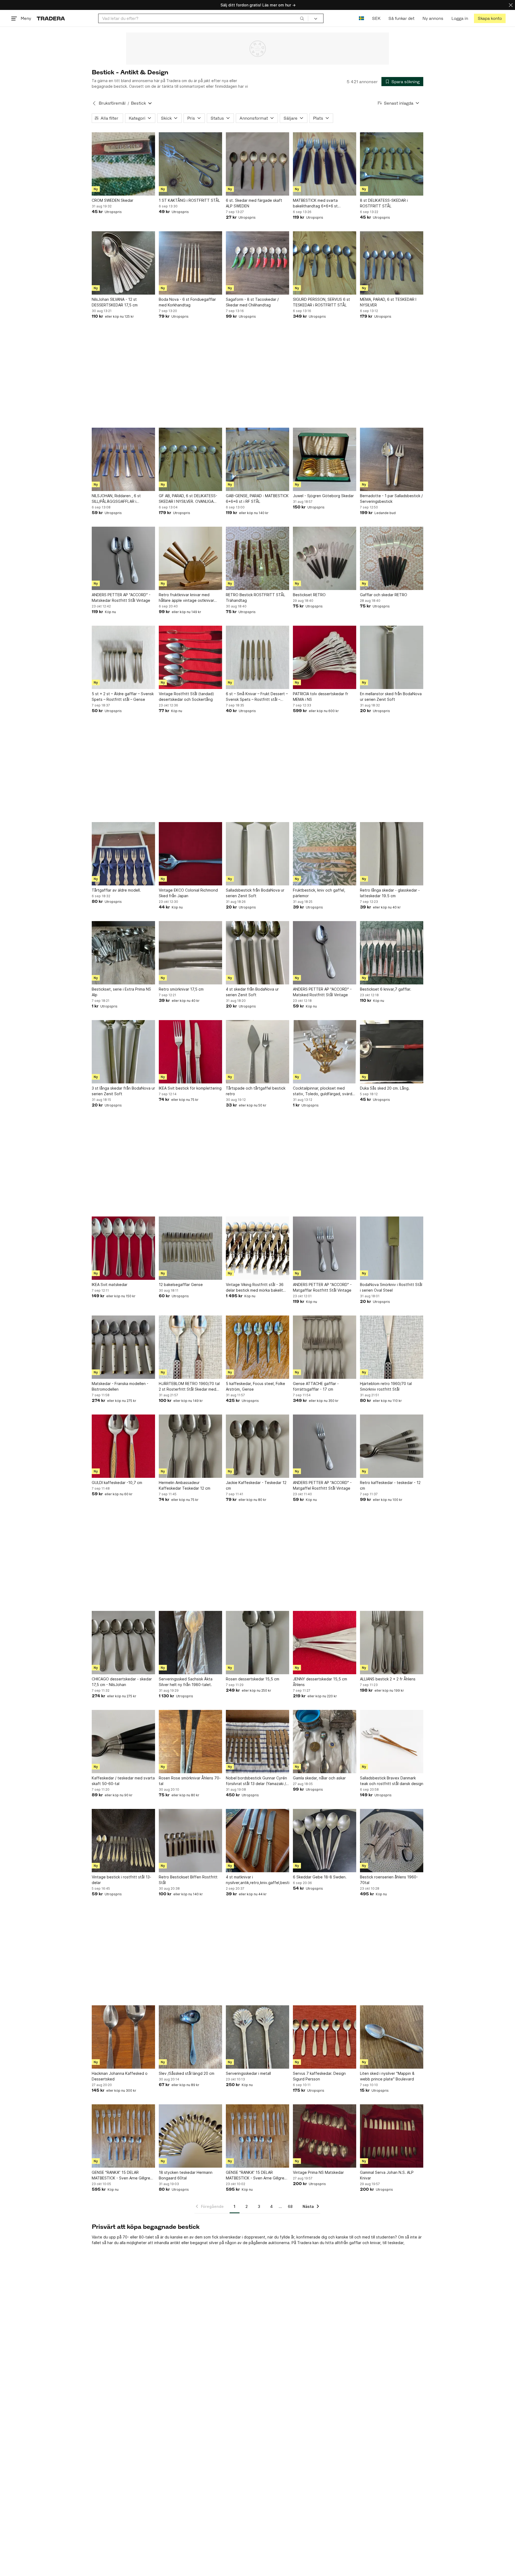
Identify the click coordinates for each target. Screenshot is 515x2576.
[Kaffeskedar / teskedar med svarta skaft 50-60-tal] (123, 1742)
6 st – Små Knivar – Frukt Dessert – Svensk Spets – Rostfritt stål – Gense (257, 697)
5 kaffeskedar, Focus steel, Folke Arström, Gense (255, 1386)
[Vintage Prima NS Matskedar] (325, 2136)
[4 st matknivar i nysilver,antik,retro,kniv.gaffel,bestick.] (257, 1841)
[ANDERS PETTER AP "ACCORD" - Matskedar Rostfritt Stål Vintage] (123, 558)
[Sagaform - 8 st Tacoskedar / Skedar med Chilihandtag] (257, 263)
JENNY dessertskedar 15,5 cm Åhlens (320, 1682)
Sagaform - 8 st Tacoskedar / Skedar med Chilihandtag (252, 302)
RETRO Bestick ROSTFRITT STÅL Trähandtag (255, 598)
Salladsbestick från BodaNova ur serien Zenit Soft (255, 893)
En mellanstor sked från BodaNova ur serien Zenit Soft (391, 697)
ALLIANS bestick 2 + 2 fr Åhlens (388, 1679)
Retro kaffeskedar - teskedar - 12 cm (390, 1485)
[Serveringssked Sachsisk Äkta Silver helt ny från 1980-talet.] (190, 1643)
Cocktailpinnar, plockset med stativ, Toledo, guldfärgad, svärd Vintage (323, 1091)
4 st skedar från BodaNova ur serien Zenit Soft (252, 992)
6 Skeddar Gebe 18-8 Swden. (320, 1877)
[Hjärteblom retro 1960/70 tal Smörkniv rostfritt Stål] (392, 1347)
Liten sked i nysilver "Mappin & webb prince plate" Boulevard (387, 2076)
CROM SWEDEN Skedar (113, 200)
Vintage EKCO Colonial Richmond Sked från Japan (188, 893)
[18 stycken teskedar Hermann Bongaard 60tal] (190, 2136)
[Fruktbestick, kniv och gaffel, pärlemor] (325, 854)
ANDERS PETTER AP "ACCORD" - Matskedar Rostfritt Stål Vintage (121, 598)
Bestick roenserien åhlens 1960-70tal (389, 1880)
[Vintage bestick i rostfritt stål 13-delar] (123, 1841)
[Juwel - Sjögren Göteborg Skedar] (325, 459)
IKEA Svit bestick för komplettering (190, 1088)
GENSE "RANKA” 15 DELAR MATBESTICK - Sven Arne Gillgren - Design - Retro (123, 2175)
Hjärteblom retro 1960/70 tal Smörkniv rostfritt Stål (386, 1386)
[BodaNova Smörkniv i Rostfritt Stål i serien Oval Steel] (392, 1248)
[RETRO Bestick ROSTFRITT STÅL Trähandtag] (257, 558)
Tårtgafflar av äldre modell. (116, 890)
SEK (376, 18)
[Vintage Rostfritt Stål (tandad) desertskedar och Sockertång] (190, 657)
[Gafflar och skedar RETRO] (392, 558)
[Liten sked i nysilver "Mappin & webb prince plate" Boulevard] (392, 2037)
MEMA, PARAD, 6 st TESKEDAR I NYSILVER (388, 302)
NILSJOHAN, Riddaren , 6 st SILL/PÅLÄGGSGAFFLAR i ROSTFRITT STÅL (116, 499)
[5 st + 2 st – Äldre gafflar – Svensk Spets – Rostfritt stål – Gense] (123, 657)
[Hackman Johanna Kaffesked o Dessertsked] (123, 2037)
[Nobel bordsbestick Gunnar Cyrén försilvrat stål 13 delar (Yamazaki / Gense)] (257, 1742)
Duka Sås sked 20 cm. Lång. (385, 1088)
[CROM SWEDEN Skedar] (123, 164)
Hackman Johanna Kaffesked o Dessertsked (120, 2076)
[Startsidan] (51, 18)
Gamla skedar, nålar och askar (319, 1778)
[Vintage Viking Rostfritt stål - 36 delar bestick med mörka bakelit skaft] (257, 1248)
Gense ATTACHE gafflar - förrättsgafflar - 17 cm (316, 1386)
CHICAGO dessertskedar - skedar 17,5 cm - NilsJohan (122, 1682)
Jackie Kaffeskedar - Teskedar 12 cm (256, 1485)
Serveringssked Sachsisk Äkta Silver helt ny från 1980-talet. (186, 1682)
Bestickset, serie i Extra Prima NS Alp (121, 992)
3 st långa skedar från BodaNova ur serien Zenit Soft (123, 1091)
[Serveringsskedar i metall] (257, 2037)
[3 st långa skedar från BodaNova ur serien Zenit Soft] (123, 1052)
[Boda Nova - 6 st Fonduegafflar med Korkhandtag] (190, 263)
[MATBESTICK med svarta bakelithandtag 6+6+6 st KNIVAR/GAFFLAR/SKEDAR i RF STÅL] (325, 164)
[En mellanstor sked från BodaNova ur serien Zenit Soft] (392, 657)
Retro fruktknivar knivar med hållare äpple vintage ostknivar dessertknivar (186, 598)
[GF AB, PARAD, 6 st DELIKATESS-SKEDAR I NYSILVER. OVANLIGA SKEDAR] (190, 459)
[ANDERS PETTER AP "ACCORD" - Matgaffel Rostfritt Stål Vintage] (325, 1446)
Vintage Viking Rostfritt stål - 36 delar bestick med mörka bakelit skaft (255, 1288)
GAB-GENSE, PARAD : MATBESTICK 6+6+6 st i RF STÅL (257, 499)
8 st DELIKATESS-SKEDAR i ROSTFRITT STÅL (384, 203)
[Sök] (302, 18)
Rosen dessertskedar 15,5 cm (253, 1679)
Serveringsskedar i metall (248, 2073)
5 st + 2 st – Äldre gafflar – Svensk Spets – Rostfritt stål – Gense (123, 697)
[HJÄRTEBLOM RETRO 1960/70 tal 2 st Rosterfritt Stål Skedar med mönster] (190, 1347)
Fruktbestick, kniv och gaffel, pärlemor (319, 893)
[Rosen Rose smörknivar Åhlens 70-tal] (190, 1742)
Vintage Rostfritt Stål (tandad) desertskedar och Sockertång (186, 697)
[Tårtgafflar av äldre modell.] (123, 854)
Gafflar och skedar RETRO (384, 595)
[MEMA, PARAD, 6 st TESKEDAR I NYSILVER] (392, 263)
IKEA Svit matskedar (110, 1285)
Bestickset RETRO (309, 595)
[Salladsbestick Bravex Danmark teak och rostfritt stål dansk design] (392, 1742)
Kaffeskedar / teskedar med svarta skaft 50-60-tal (123, 1781)
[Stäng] (511, 5)
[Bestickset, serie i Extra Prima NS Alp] (123, 953)
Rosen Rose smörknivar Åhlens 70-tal (190, 1781)
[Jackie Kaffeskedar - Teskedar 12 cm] (257, 1446)
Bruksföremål (112, 103)
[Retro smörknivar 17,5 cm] (190, 953)
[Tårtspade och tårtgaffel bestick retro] (257, 1052)
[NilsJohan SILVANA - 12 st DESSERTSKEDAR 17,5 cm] (123, 263)
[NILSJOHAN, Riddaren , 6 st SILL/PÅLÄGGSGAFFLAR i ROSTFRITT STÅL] (123, 459)
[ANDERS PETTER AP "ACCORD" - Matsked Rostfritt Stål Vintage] (325, 953)
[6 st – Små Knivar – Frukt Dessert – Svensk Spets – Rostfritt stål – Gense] (257, 657)
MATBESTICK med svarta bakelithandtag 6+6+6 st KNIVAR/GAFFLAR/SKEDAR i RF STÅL (320, 203)
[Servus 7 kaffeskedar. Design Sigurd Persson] (325, 2037)
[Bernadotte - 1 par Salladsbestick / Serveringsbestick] (392, 459)
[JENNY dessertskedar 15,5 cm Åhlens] (325, 1643)
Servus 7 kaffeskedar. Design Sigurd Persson (319, 2076)
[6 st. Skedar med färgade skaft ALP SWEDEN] (257, 164)
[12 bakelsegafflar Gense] (190, 1248)
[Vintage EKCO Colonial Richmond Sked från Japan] (190, 854)
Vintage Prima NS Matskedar (318, 2172)
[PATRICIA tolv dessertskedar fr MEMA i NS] (325, 657)
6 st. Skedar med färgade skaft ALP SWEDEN (254, 203)
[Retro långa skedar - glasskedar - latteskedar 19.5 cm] (392, 854)
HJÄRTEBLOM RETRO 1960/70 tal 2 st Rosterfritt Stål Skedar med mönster (189, 1387)
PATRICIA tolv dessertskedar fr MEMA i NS (321, 697)
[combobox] (203, 18)
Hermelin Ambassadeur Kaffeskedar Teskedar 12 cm (185, 1485)
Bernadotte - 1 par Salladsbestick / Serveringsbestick (391, 499)
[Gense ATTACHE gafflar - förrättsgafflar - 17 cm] (325, 1347)
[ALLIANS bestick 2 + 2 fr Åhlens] (392, 1643)
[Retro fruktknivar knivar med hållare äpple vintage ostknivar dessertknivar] (190, 558)
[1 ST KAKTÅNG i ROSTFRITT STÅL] (190, 164)
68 (290, 2206)
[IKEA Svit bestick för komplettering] (190, 1052)
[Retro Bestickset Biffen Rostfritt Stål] (190, 1841)
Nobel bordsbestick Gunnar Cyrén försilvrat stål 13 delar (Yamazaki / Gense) (256, 1781)
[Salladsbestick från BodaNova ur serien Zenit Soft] (257, 854)
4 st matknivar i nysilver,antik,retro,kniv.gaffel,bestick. (257, 1880)
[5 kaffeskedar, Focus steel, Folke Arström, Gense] (257, 1347)
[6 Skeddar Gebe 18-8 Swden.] (325, 1841)
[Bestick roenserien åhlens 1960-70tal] (392, 1841)
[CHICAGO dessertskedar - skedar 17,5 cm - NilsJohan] (123, 1643)
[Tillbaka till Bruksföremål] (94, 103)
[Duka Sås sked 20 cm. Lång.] (392, 1052)
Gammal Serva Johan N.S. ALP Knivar (387, 2175)
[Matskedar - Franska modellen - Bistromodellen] (123, 1347)
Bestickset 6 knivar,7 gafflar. (386, 989)
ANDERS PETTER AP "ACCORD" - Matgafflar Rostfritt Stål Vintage (322, 1287)
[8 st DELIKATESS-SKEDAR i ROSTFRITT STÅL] (392, 164)
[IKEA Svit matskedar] (123, 1248)
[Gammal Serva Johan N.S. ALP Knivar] (392, 2136)
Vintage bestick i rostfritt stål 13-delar (122, 1880)
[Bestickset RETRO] (325, 558)
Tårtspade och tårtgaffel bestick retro (256, 1091)
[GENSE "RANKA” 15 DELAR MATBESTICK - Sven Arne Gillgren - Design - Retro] (123, 2136)
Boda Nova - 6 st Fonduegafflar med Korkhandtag (187, 302)
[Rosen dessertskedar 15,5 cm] (257, 1643)
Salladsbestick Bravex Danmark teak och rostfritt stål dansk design (392, 1781)
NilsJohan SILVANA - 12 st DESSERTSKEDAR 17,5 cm (115, 302)
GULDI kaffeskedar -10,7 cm (117, 1483)
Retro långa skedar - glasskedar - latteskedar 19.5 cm (390, 893)
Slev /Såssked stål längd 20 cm (187, 2073)
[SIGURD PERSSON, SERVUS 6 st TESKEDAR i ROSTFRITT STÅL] (325, 263)
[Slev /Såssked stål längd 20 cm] (190, 2037)
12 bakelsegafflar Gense (181, 1285)
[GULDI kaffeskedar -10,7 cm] (123, 1446)
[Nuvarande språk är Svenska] (361, 18)
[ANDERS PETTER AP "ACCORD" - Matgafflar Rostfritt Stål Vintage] (325, 1248)
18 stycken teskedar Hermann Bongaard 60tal (186, 2175)
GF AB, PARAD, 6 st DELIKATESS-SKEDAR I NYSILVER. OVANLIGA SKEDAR (188, 499)
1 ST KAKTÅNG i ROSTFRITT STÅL (189, 200)
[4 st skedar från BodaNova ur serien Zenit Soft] (257, 953)
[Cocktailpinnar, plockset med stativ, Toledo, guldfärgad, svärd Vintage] (325, 1052)
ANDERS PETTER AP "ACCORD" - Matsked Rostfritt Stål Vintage (322, 992)
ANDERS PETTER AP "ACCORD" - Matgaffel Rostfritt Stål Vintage (322, 1485)
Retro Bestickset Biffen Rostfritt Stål (188, 1880)
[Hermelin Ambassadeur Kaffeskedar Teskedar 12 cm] (190, 1446)
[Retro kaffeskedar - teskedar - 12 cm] (392, 1446)
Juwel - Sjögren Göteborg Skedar (323, 496)
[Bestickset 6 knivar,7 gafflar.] (392, 953)
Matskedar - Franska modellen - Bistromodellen (120, 1386)
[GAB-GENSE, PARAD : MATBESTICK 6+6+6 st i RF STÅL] (257, 459)
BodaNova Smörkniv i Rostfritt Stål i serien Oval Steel (391, 1287)
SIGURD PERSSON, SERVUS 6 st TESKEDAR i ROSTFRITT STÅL (321, 302)
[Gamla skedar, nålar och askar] (325, 1742)
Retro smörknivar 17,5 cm (181, 989)
